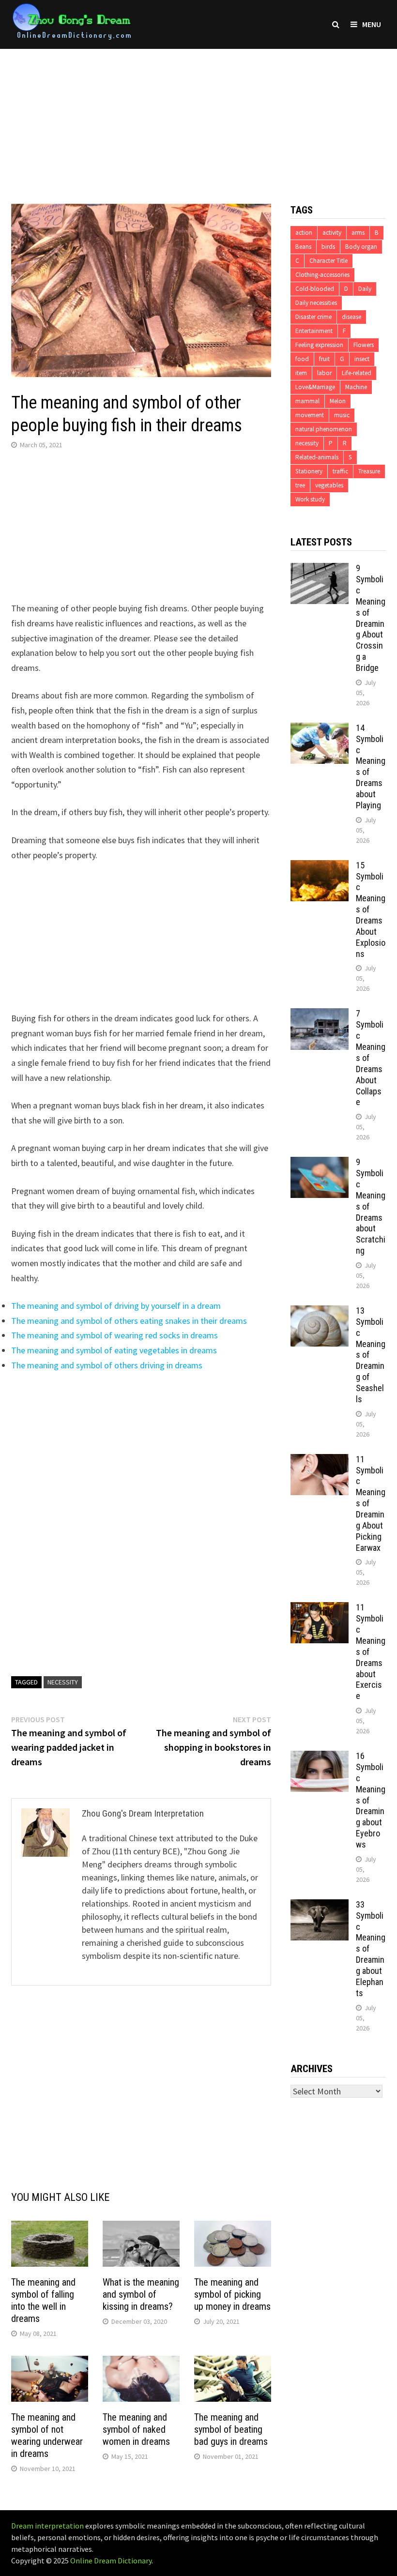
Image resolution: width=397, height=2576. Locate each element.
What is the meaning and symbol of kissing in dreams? (141, 2294)
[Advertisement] (198, 117)
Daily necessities (316, 303)
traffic (340, 471)
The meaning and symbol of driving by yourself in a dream (116, 1306)
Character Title (328, 261)
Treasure (369, 471)
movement (310, 415)
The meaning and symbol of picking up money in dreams (232, 2294)
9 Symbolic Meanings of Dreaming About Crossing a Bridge (371, 618)
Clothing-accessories (322, 275)
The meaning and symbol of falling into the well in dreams (43, 2300)
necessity (63, 1682)
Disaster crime (313, 317)
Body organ (361, 247)
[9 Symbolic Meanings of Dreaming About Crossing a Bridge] (320, 569)
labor (324, 373)
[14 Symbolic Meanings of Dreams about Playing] (320, 729)
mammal (307, 401)
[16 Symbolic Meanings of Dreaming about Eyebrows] (320, 1757)
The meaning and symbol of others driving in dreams (107, 1365)
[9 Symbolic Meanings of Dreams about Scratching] (320, 1163)
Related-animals (317, 457)
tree (300, 485)
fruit (324, 359)
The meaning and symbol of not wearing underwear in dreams (47, 2435)
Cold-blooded (315, 289)
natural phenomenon (324, 429)
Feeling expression (319, 345)
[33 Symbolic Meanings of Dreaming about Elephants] (320, 1906)
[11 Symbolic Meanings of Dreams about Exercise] (320, 1609)
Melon (338, 401)
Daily (365, 289)
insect (362, 359)
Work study (310, 499)
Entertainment (314, 331)
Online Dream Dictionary (111, 2561)
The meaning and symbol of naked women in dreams (136, 2429)
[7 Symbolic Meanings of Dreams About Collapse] (320, 1015)
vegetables (329, 485)
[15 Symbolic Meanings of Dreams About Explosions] (320, 867)
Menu (372, 24)
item (301, 373)
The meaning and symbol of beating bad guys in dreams (231, 2429)
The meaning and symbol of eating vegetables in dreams (114, 1350)
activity (332, 233)
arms (358, 233)
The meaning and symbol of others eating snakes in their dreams (129, 1321)
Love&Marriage (315, 387)
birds (328, 247)
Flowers (364, 345)
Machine (356, 387)
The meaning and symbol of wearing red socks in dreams (115, 1335)
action (304, 233)
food (302, 359)
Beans (303, 247)
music (342, 415)
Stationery (309, 471)
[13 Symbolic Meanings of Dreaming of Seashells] (320, 1312)
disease (351, 317)
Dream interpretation (47, 2526)
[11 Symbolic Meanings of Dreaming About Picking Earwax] (320, 1461)
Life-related (357, 373)
